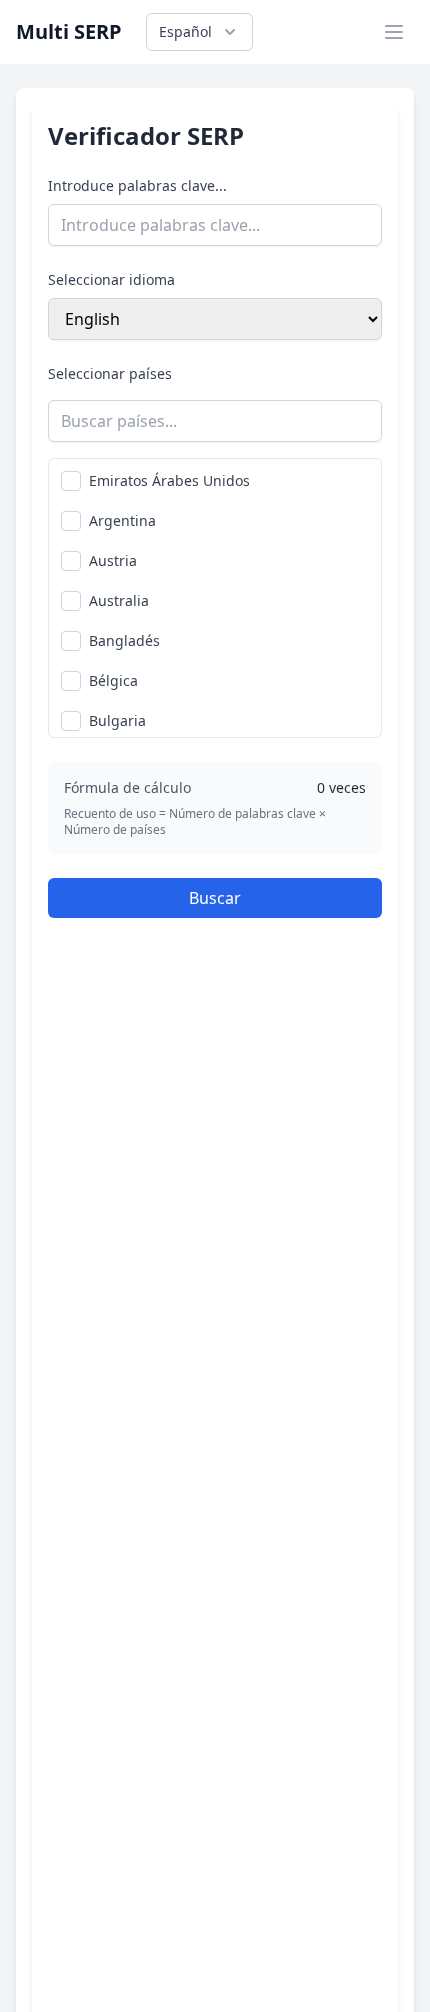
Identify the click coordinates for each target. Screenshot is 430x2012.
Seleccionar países (110, 373)
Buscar (215, 898)
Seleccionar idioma (111, 279)
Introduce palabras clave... (137, 185)
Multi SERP (69, 31)
